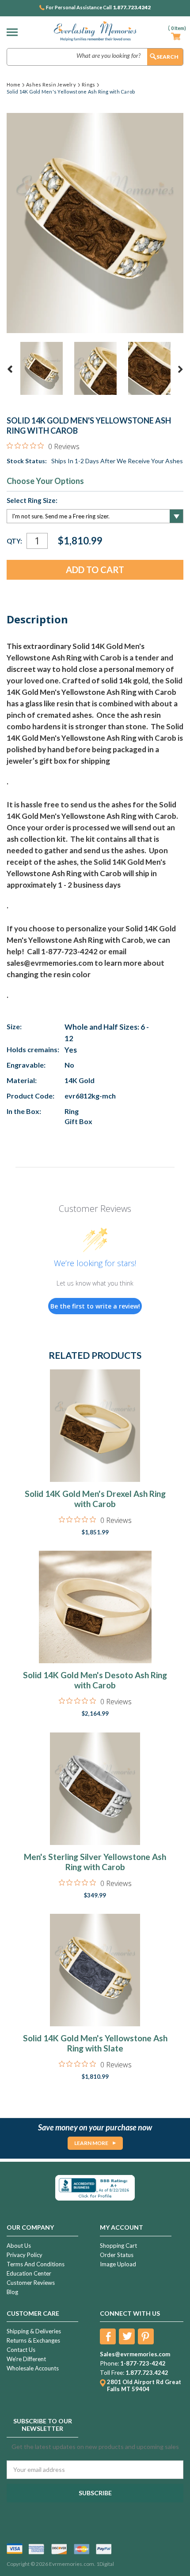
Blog (12, 2292)
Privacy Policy (25, 2255)
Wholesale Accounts (33, 2368)
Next (180, 369)
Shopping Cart (118, 2246)
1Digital (105, 2564)
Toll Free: (112, 2373)
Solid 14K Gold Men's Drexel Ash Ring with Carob (95, 1499)
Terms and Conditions (36, 2264)
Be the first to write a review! (95, 1306)
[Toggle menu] (14, 32)
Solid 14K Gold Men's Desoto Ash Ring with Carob (95, 1680)
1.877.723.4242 (132, 7)
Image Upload (118, 2264)
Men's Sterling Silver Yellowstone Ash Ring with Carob (95, 1862)
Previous (10, 369)
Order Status (117, 2255)
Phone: (109, 2363)
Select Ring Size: (32, 500)
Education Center (29, 2273)
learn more (91, 2143)
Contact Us (21, 2350)
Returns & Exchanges (33, 2340)
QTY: (14, 541)
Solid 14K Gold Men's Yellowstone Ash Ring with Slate (95, 2043)
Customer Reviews (31, 2283)
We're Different (26, 2359)
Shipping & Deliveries (34, 2331)
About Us (19, 2246)
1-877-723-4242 (143, 2363)
